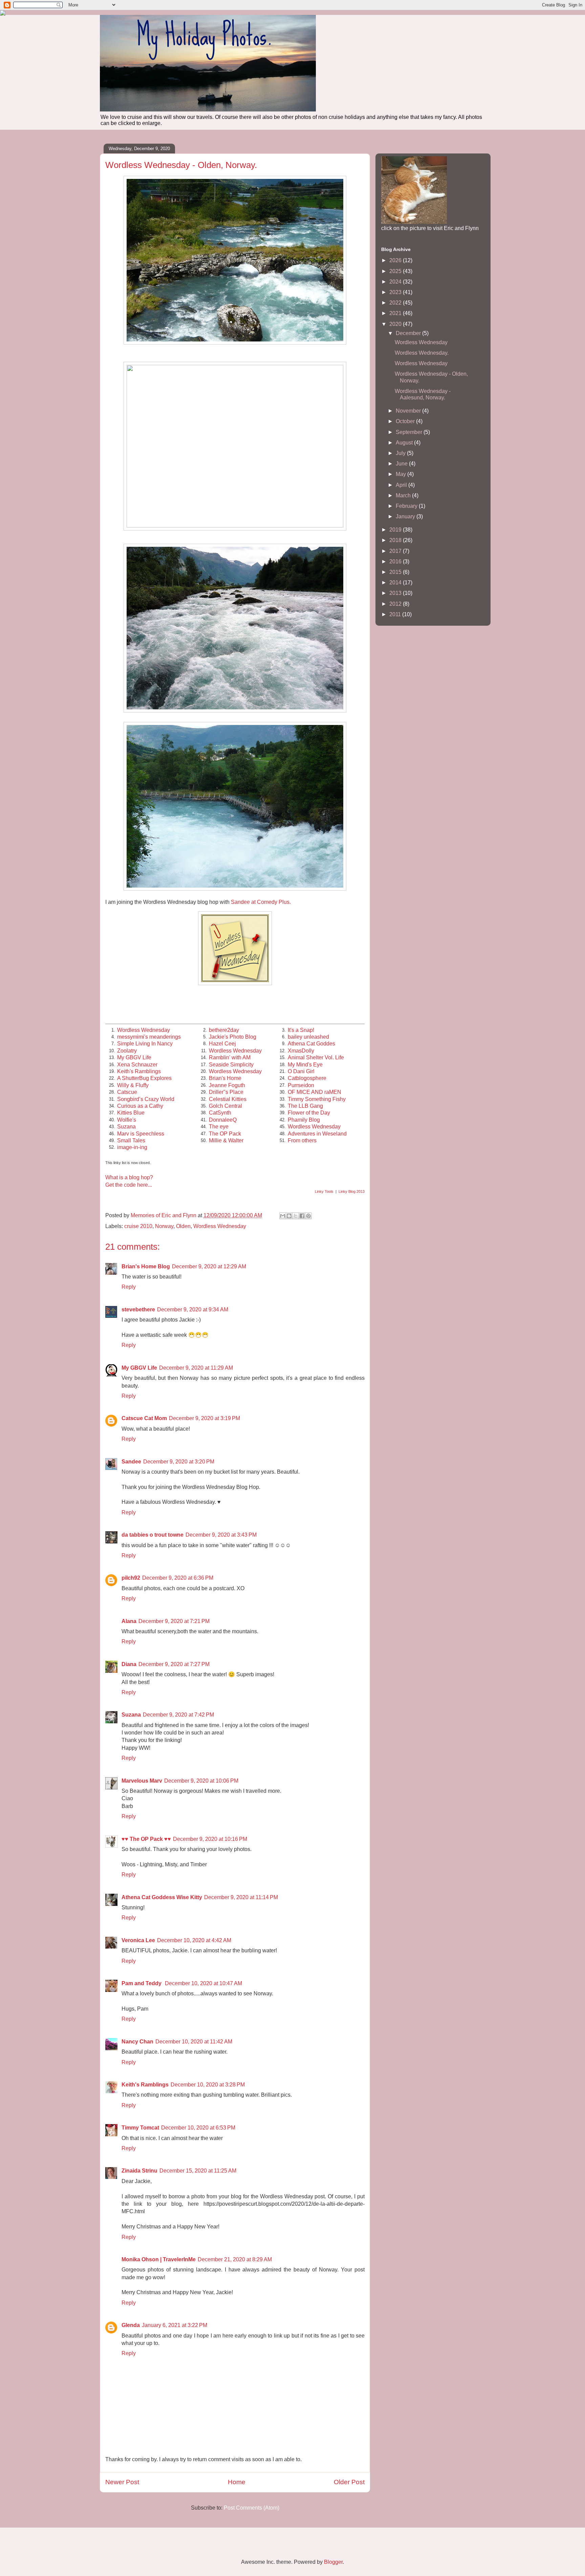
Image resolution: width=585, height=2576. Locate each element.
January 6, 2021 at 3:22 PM (175, 2325)
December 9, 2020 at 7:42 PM (178, 1715)
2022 (396, 303)
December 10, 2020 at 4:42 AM (194, 1940)
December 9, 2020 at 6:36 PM (178, 1578)
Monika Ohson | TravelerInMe (159, 2259)
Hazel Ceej (222, 1044)
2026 (396, 260)
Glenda (131, 2325)
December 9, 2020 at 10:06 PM (201, 1781)
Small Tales (131, 1140)
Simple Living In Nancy (145, 1044)
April (402, 485)
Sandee (131, 1462)
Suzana (126, 1127)
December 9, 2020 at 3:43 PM (221, 1535)
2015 (396, 572)
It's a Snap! (301, 1030)
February (407, 506)
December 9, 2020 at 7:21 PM (174, 1621)
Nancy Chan (137, 2042)
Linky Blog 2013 (352, 1191)
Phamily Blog (304, 1120)
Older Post (349, 2482)
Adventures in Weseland (317, 1134)
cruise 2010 (138, 1226)
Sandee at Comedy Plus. (261, 902)
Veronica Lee (138, 1940)
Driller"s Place (226, 1092)
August (405, 443)
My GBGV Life (134, 1057)
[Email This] (283, 1216)
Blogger (333, 2562)
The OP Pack (225, 1134)
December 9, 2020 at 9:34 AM (193, 1310)
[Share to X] (296, 1216)
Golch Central (225, 1106)
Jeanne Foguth (227, 1085)
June (402, 464)
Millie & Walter (226, 1140)
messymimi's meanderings (149, 1037)
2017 (396, 551)
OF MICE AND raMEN (315, 1092)
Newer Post (122, 2482)
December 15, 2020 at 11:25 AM (198, 2171)
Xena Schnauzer (137, 1065)
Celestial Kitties (228, 1099)
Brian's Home (225, 1078)
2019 (396, 530)
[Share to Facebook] (302, 1216)
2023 (396, 292)
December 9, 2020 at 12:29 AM (209, 1266)
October (406, 421)
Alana (129, 1621)
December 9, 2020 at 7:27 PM (174, 1664)
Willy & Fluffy (133, 1085)
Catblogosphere (307, 1078)
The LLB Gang (305, 1106)
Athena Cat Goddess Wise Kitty (162, 1897)
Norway (164, 1226)
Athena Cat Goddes (311, 1044)
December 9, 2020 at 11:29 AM (196, 1368)
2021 (396, 313)
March (404, 495)
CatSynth (220, 1113)
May (402, 474)
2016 (396, 562)
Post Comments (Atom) (252, 2508)
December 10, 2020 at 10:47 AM (203, 1983)
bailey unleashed (308, 1037)
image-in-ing (132, 1147)
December (409, 333)
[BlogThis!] (289, 1216)
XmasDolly (301, 1051)
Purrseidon (301, 1085)
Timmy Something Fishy (317, 1099)
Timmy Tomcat (140, 2128)
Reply (129, 1287)
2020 (396, 324)
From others (302, 1140)
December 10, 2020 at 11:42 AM (194, 2042)
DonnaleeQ (223, 1120)
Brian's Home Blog (146, 1266)
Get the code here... (129, 1185)
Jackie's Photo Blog (233, 1037)
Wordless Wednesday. (422, 353)
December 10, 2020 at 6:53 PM (198, 2128)
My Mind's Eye (305, 1065)
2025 (396, 271)
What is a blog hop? (129, 1177)
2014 (396, 583)
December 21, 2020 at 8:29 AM (235, 2259)
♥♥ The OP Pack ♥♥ (146, 1839)
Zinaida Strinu (139, 2171)
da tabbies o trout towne (153, 1535)
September (410, 432)
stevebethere (138, 1310)
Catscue (127, 1092)
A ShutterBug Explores (144, 1078)
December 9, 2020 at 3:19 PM (204, 1418)
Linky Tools (324, 1191)
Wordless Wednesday (144, 1030)
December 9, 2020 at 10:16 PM (210, 1839)
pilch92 (131, 1578)
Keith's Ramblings (139, 1071)
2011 (396, 614)
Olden (183, 1226)
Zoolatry (127, 1051)
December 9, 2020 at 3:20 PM (179, 1462)
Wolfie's (127, 1120)
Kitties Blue (131, 1113)
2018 (396, 540)
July (401, 453)
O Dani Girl (301, 1071)
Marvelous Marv (142, 1781)
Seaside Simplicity (231, 1065)
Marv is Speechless (141, 1134)
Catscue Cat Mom (144, 1418)
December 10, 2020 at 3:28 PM (208, 2085)
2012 (396, 604)
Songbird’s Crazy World (146, 1099)
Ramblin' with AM (230, 1057)
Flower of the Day (309, 1113)
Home (237, 2482)
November (409, 411)
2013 (396, 593)
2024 (396, 282)
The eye (219, 1127)
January (406, 516)
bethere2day (224, 1030)
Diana (129, 1664)
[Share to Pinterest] (308, 1216)
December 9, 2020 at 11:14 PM (241, 1897)
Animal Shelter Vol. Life (316, 1057)
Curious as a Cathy (140, 1106)
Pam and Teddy (142, 1983)
